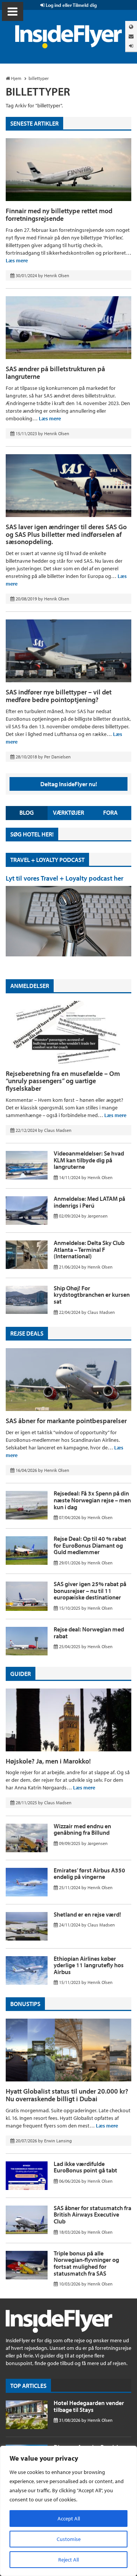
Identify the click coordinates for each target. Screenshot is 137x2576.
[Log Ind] (131, 46)
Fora (110, 812)
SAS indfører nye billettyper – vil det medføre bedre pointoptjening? (59, 696)
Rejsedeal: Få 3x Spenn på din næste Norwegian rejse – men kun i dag (92, 1500)
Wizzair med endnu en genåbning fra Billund (82, 1829)
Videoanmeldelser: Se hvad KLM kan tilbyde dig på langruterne (89, 1160)
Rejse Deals (27, 1333)
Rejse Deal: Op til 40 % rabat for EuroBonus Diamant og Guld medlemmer (90, 1545)
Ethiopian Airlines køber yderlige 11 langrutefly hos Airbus (89, 1965)
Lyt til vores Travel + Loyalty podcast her (65, 878)
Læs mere (17, 260)
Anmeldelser (30, 986)
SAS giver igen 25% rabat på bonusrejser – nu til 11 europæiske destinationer (90, 1590)
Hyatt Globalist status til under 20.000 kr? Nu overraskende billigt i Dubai (67, 2095)
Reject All (68, 2560)
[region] (68, 2511)
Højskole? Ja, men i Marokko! (48, 1761)
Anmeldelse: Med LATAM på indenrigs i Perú (89, 1202)
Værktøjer (68, 812)
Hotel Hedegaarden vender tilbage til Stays (89, 2406)
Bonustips (25, 2004)
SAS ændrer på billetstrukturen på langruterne (55, 373)
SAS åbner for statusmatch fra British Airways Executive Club (92, 2214)
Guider (21, 1674)
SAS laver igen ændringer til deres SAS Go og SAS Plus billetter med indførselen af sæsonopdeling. (66, 534)
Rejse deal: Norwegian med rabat (89, 1633)
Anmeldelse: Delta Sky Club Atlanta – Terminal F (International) (89, 1249)
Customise (69, 2539)
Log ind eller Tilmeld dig (71, 5)
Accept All (69, 2519)
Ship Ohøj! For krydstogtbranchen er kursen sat (92, 1295)
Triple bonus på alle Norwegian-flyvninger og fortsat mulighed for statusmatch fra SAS (86, 2263)
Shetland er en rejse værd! (87, 1914)
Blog (27, 812)
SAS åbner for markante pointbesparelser (66, 1421)
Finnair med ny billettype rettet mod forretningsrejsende (59, 215)
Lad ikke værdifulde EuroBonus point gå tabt (85, 2167)
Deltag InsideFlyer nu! (69, 784)
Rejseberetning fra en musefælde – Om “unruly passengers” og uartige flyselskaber (63, 1081)
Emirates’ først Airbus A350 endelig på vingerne (89, 1874)
